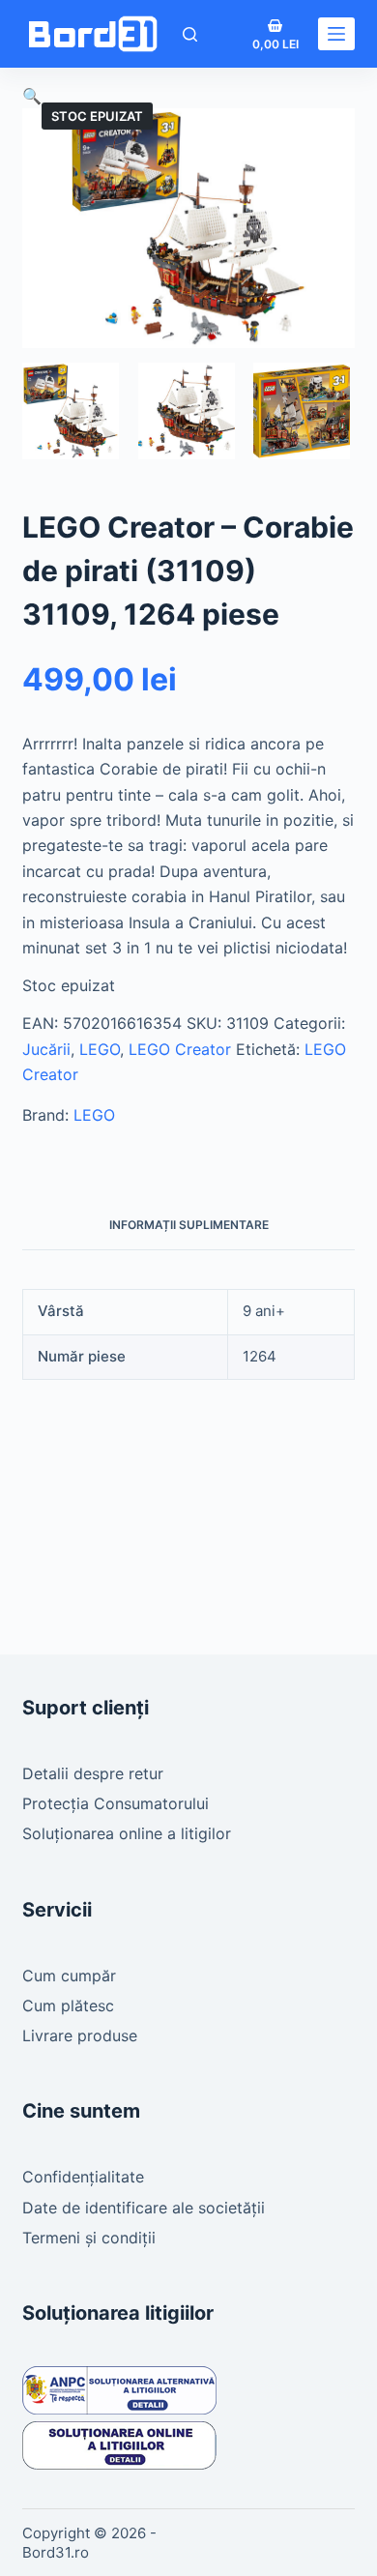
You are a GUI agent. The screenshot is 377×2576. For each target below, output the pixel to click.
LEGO (100, 1049)
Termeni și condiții (89, 2238)
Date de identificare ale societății (144, 2208)
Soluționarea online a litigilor (127, 1833)
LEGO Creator (180, 1049)
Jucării (46, 1049)
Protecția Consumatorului (116, 1803)
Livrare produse (80, 2035)
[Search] (190, 34)
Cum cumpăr (69, 1976)
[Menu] (336, 34)
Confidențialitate (83, 2177)
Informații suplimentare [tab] (189, 1225)
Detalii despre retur (93, 1773)
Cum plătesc (68, 2005)
